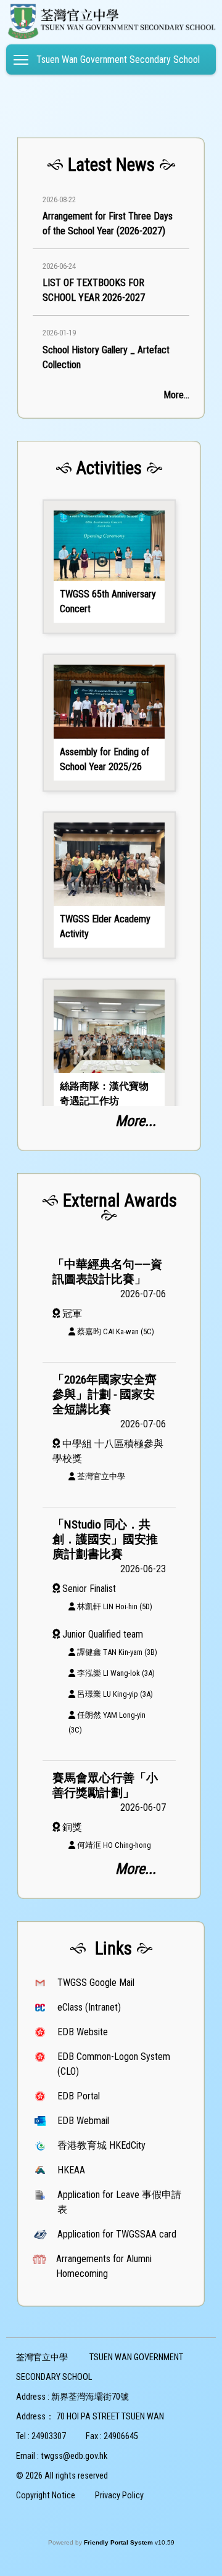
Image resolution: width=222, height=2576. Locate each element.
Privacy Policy (119, 2496)
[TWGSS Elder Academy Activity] (109, 885)
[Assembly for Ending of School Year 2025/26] (109, 723)
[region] (111, 280)
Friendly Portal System (119, 2542)
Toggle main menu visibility (21, 59)
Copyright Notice (46, 2496)
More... (176, 395)
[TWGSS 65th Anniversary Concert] (109, 567)
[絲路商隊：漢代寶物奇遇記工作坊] (109, 1052)
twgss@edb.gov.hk (74, 2456)
